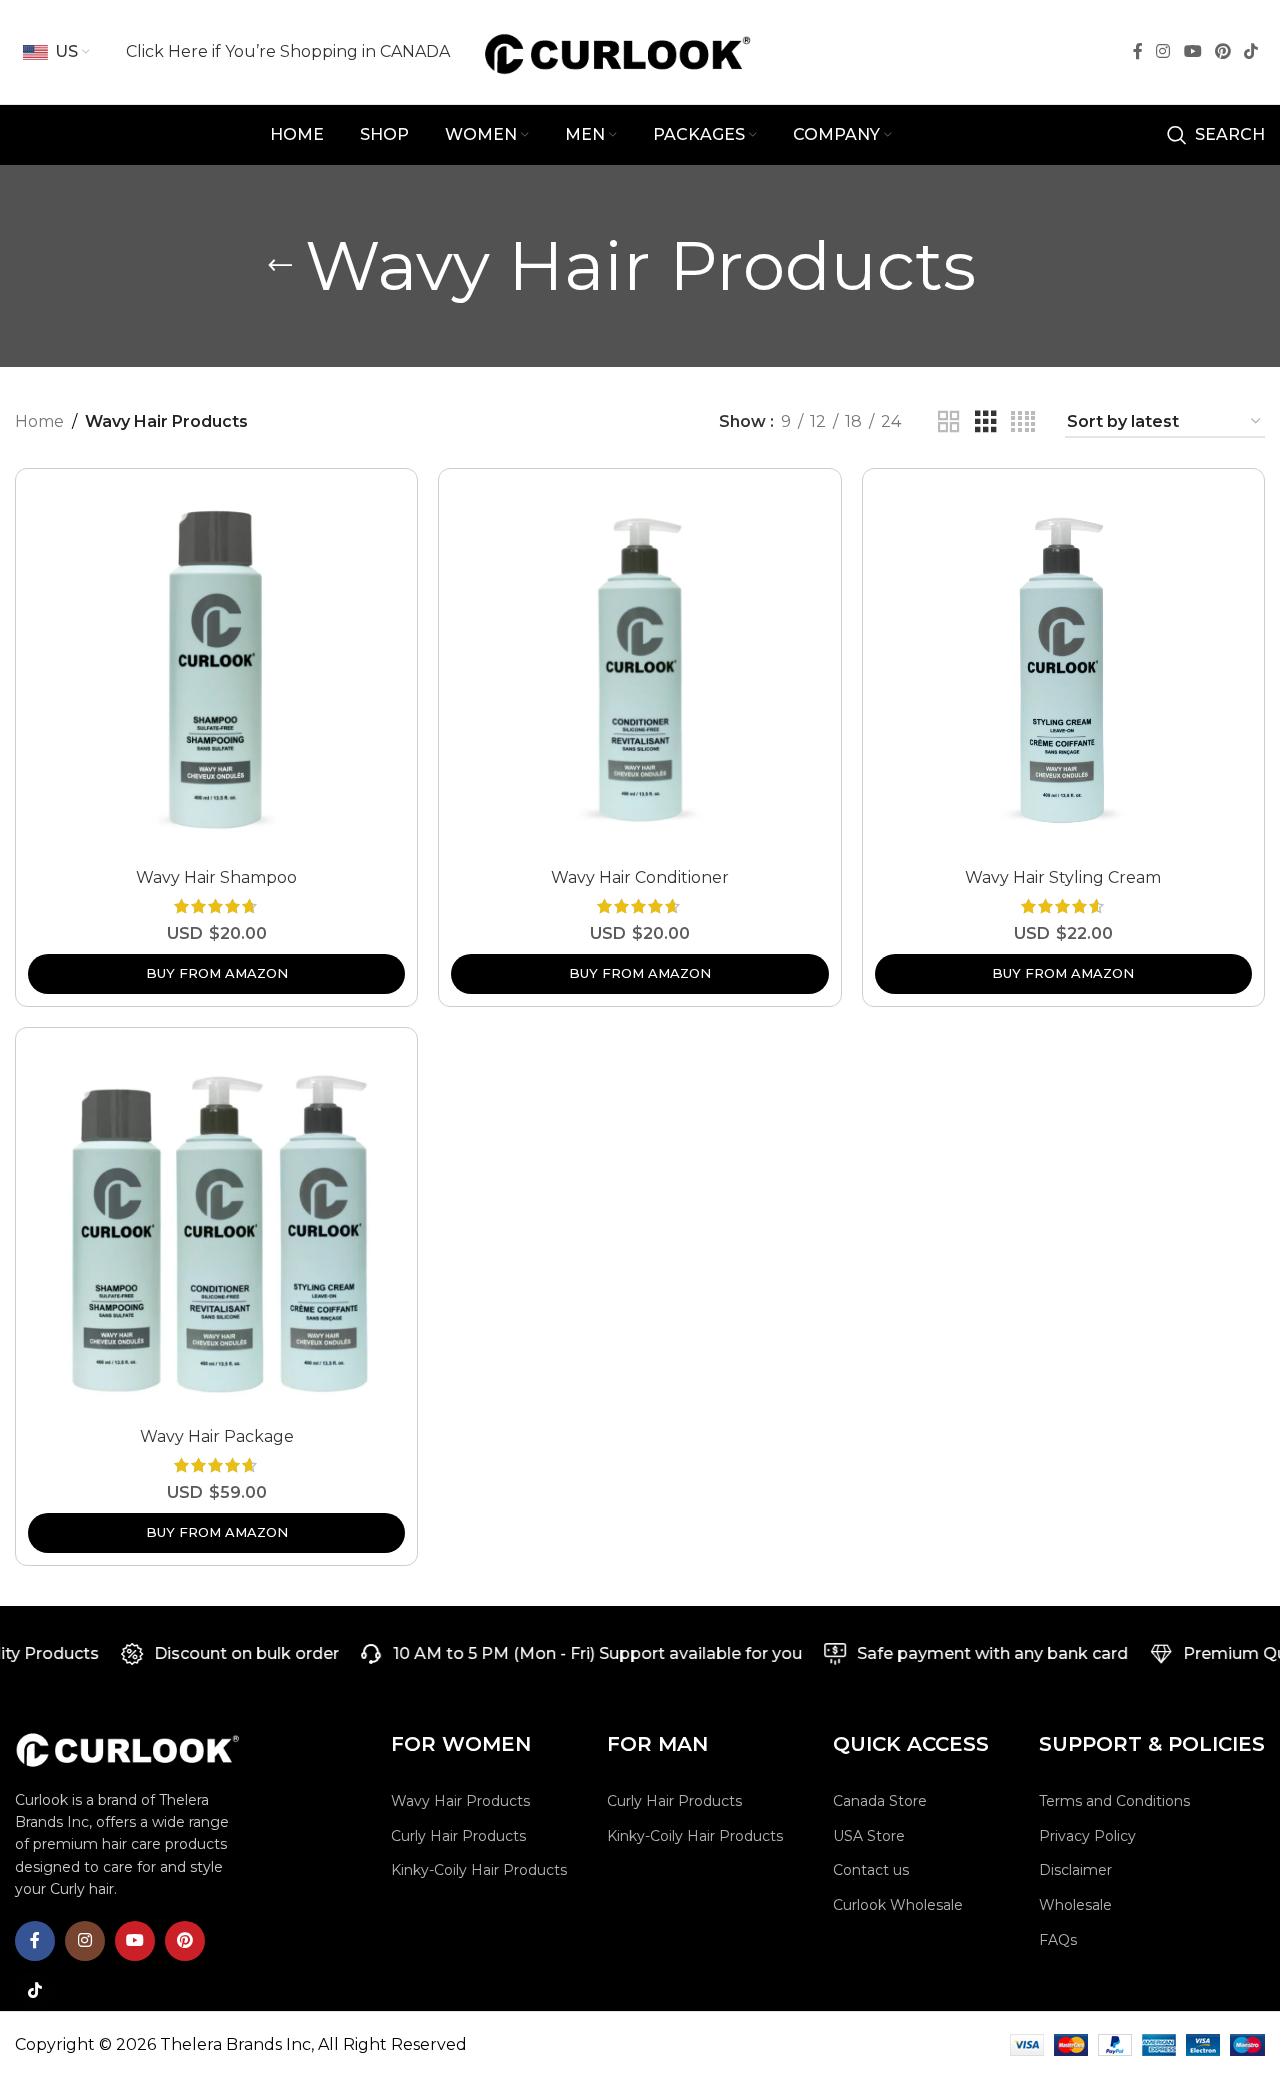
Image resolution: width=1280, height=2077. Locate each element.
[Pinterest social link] (1222, 51)
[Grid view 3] (986, 422)
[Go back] (280, 266)
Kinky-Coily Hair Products (479, 1870)
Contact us (871, 1870)
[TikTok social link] (1251, 51)
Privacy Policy (1087, 1836)
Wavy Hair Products (460, 1801)
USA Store (869, 1836)
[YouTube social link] (1192, 51)
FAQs (1058, 1940)
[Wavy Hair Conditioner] (639, 669)
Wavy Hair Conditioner (640, 877)
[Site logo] (640, 50)
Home (39, 421)
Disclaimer (1075, 1870)
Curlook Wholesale (898, 1905)
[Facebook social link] (1138, 51)
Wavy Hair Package (217, 1436)
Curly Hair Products (458, 1836)
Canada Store (880, 1801)
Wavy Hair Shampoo (216, 877)
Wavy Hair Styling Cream (1063, 877)
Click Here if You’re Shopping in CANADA (288, 51)
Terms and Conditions (1114, 1801)
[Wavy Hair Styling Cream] (1063, 669)
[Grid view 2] (949, 422)
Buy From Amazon (217, 973)
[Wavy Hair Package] (216, 1228)
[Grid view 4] (1023, 422)
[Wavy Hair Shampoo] (216, 669)
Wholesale (1075, 1905)
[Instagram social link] (1163, 51)
